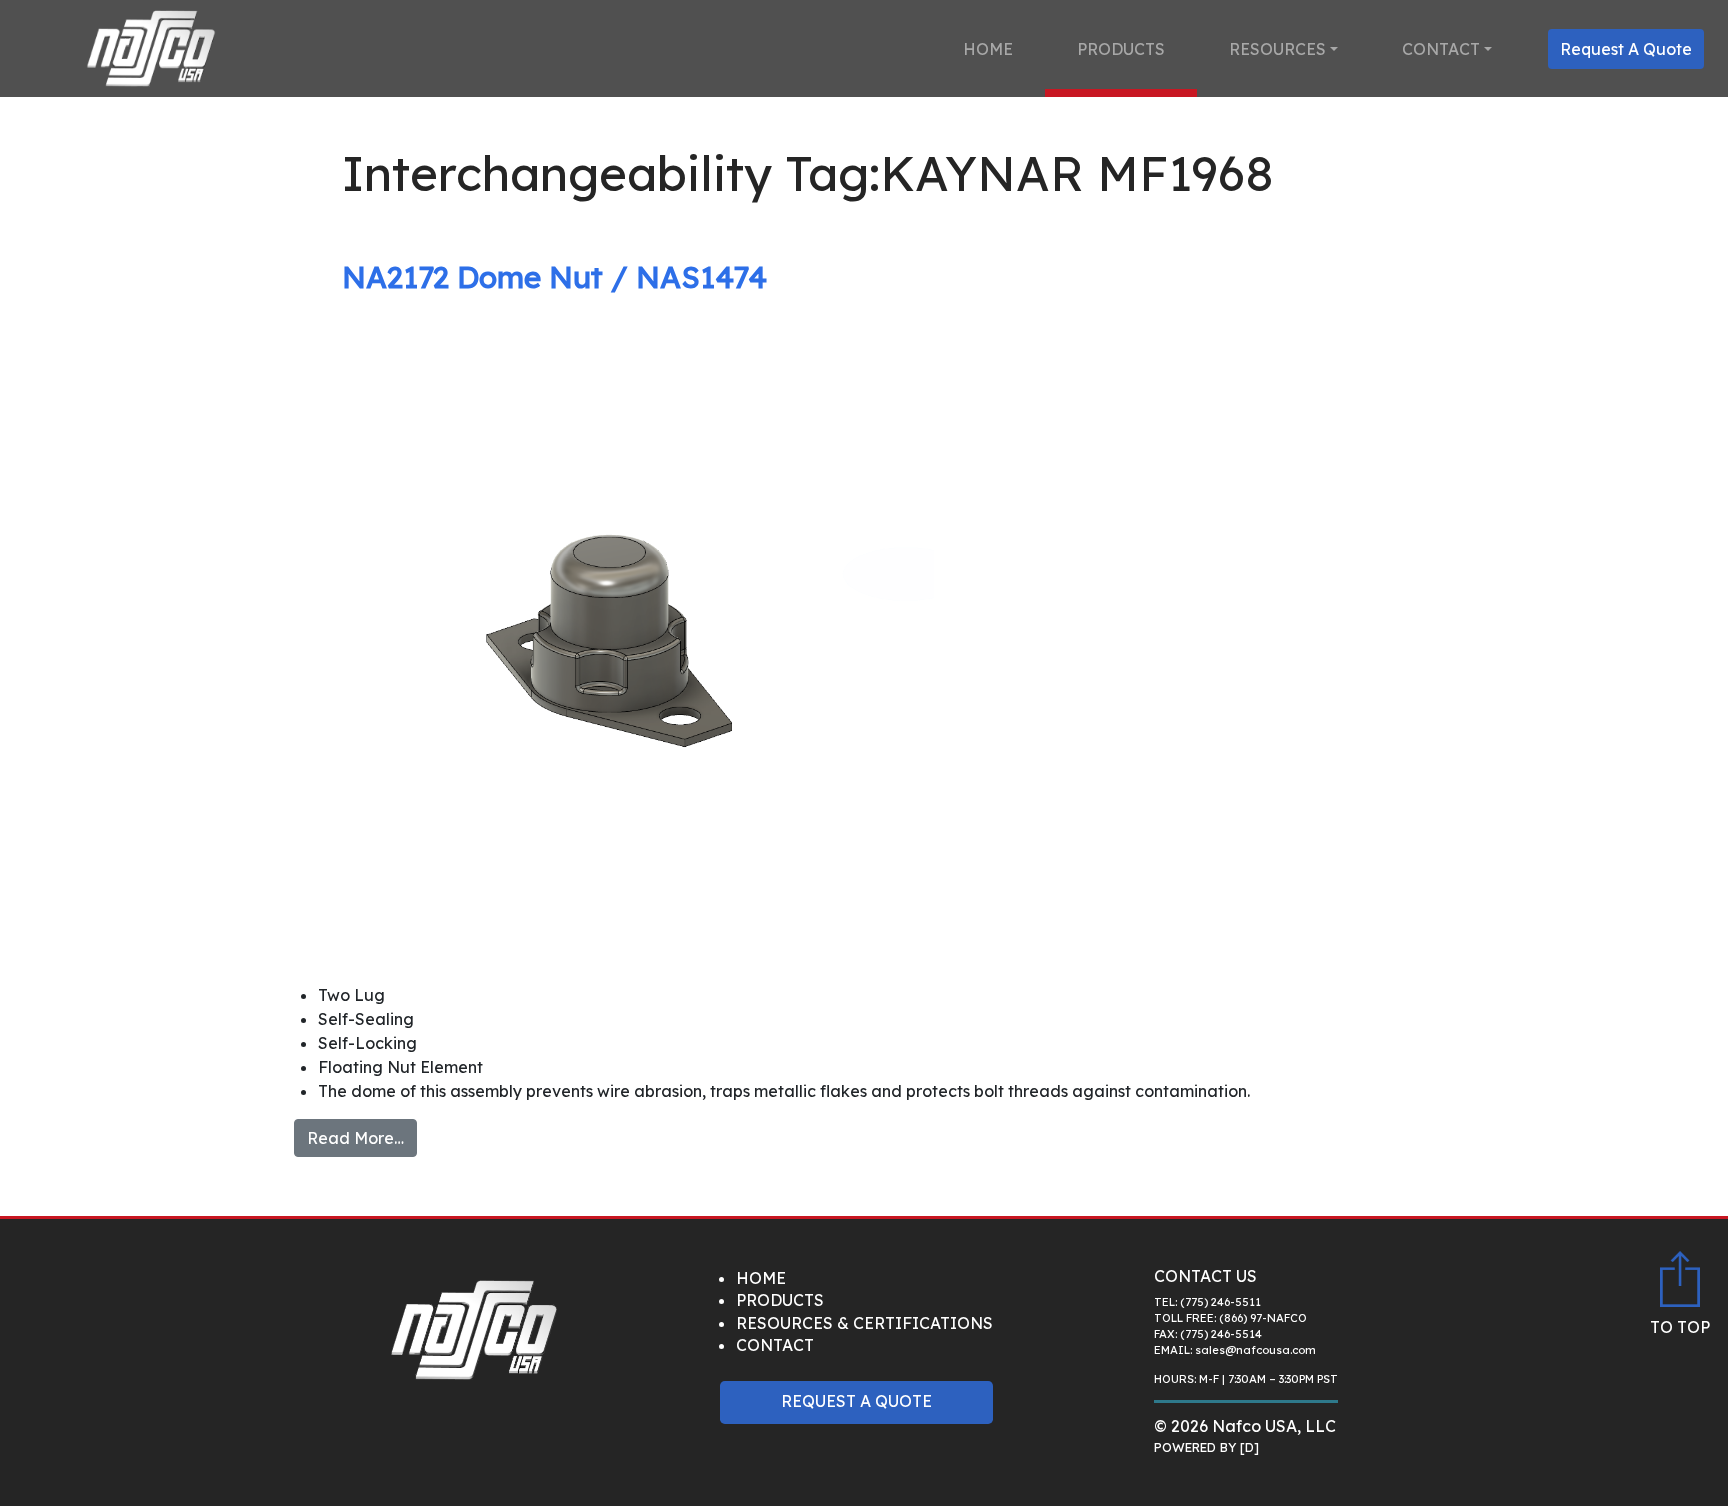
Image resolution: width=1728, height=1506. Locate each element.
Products (1121, 49)
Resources (1277, 49)
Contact (1441, 49)
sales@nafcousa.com (1255, 1350)
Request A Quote (1626, 49)
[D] (1249, 1447)
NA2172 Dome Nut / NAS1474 (554, 277)
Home (988, 49)
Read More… (355, 1138)
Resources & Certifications (864, 1323)
